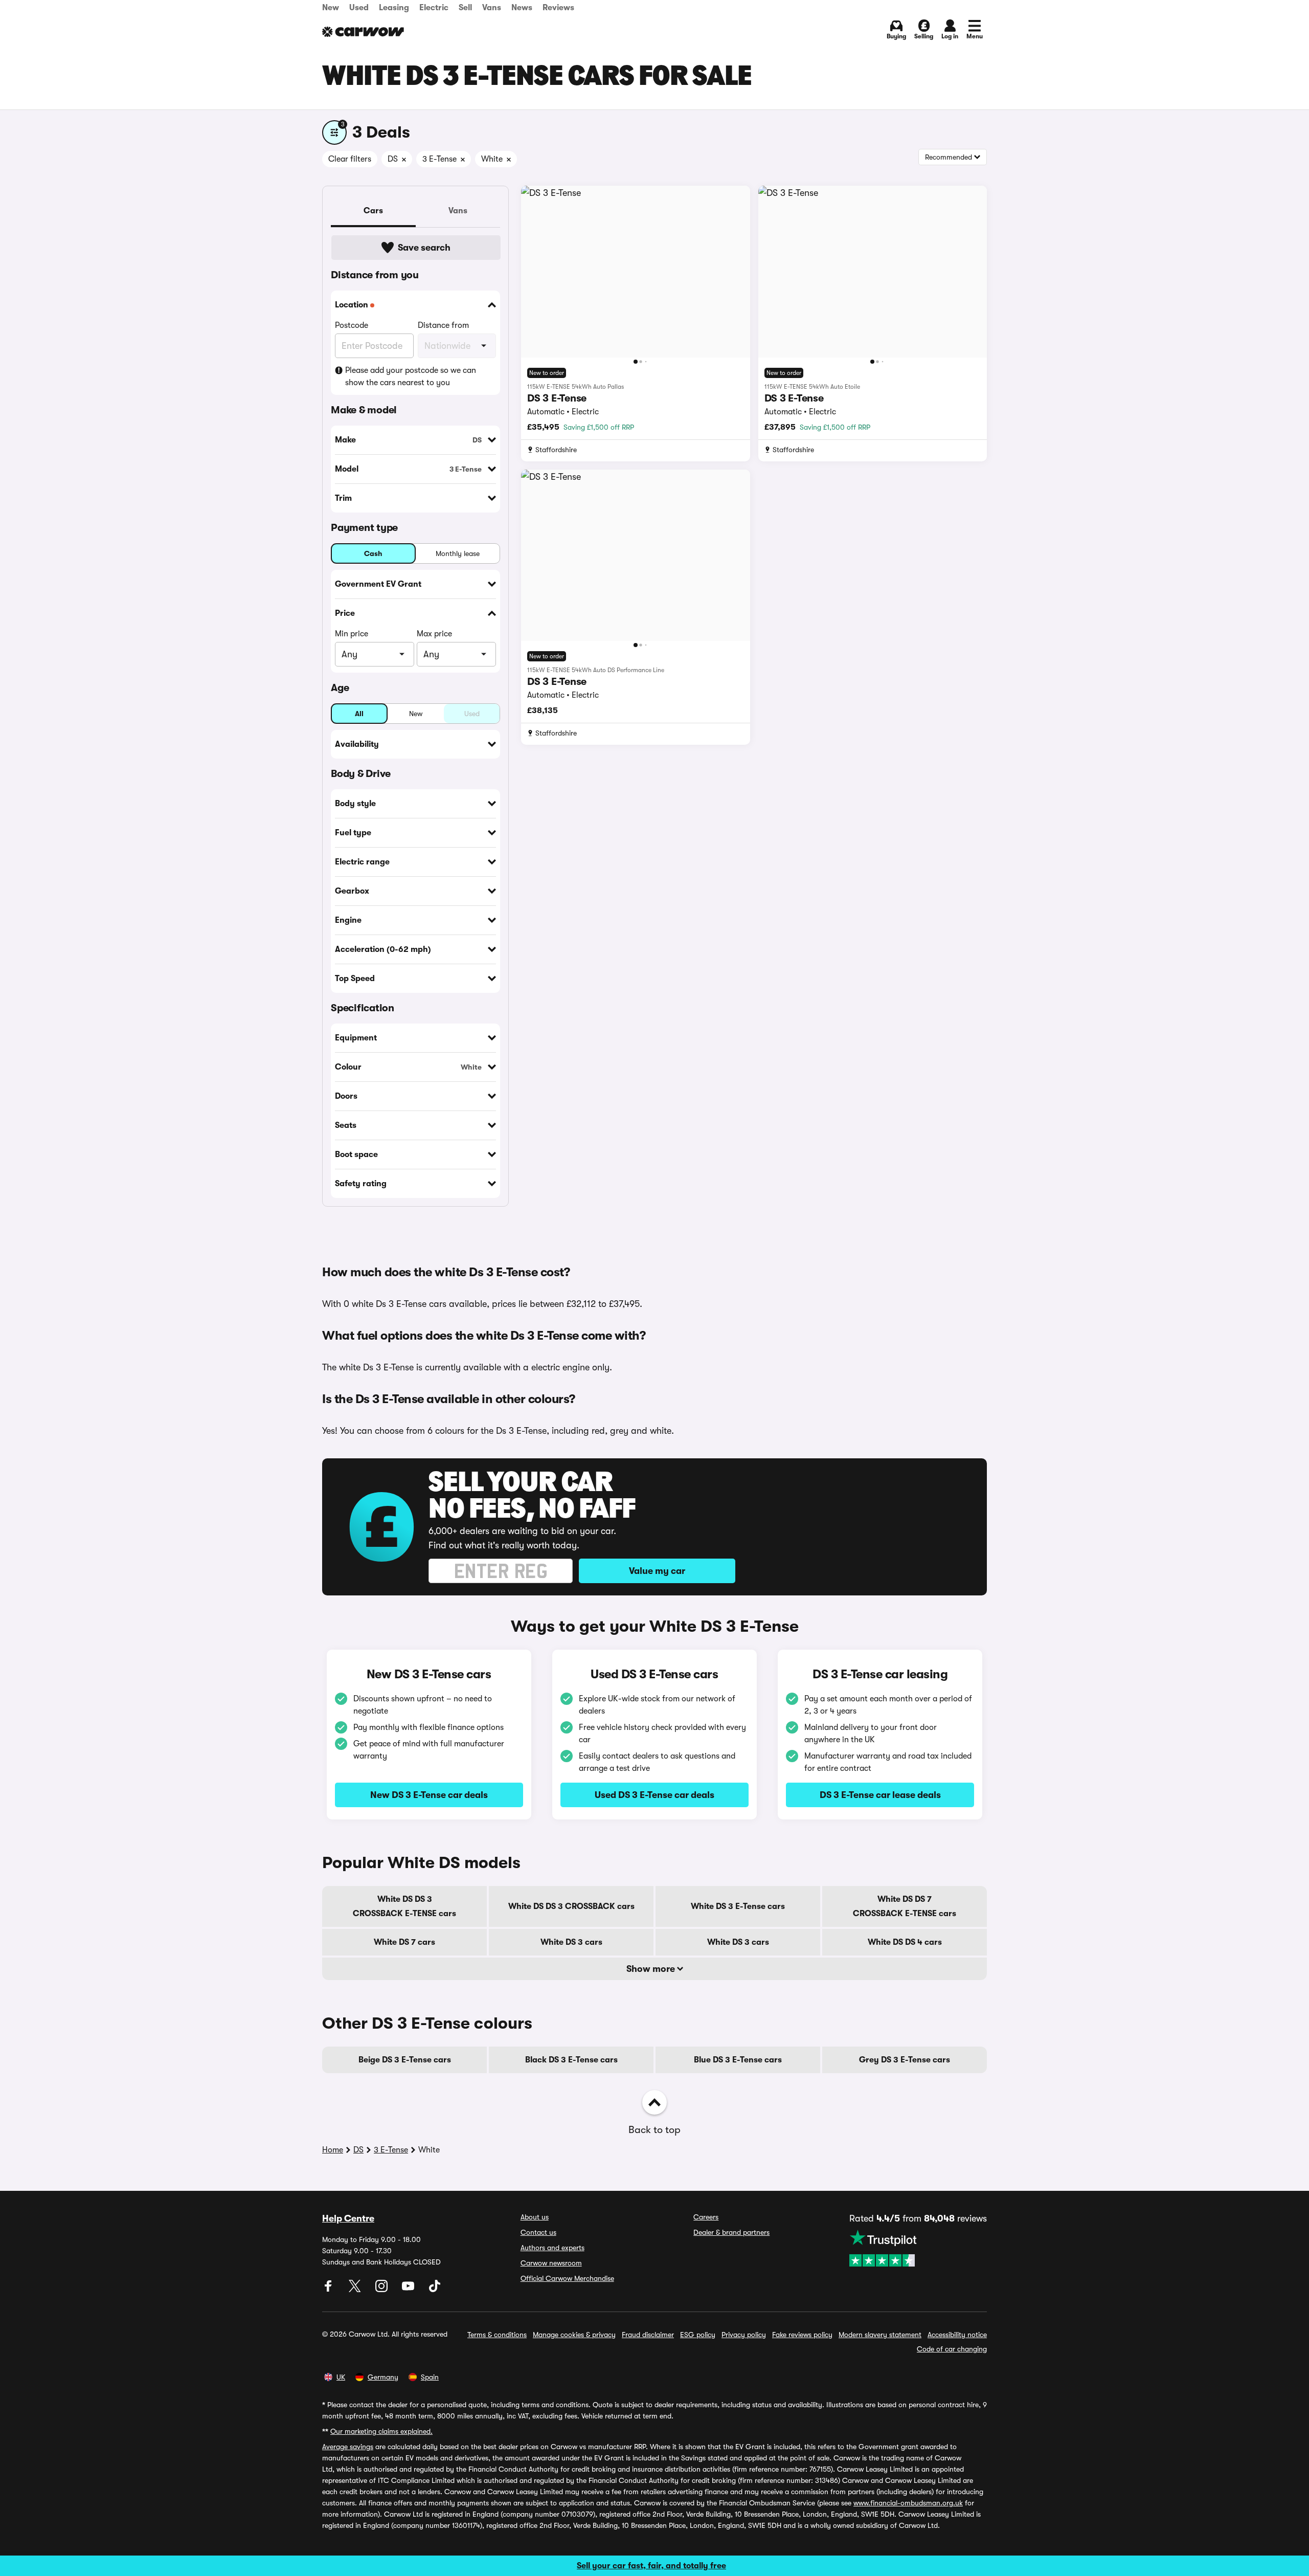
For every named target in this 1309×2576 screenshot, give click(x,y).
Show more (652, 1969)
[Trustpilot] (918, 2248)
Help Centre (348, 2218)
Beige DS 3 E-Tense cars (405, 2060)
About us (535, 2217)
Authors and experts (552, 2248)
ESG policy (698, 2335)
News (522, 8)
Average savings (348, 2447)
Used (359, 8)
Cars (373, 211)
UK (341, 2377)
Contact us (538, 2232)
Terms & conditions (497, 2335)
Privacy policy (744, 2335)
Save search (424, 248)
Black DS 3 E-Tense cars (571, 2060)
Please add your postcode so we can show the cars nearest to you (411, 376)
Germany (383, 2377)
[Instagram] (382, 2290)
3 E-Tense (391, 2150)
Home (333, 2150)
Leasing (394, 8)
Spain (430, 2377)
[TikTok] (435, 2290)
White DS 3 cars (571, 1942)
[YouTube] (409, 2290)
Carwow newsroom (551, 2263)
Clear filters (350, 159)
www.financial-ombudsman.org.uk (908, 2503)
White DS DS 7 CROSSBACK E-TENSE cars (905, 1906)
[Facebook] (329, 2290)
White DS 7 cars (404, 1942)
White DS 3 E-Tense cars (738, 1906)
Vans (492, 8)
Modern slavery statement (880, 2335)
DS (358, 2150)
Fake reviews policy (802, 2335)
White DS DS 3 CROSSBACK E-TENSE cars (404, 1906)
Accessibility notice (957, 2335)
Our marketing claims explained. (381, 2431)
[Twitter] (356, 2290)
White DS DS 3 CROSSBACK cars (571, 1906)
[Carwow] (363, 32)
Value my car (657, 1571)
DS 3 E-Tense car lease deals (880, 1795)
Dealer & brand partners (731, 2232)
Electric (434, 8)
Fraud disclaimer (648, 2335)
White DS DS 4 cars (905, 1942)
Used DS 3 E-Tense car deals (654, 1795)
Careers (706, 2217)
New (331, 8)
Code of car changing (952, 2349)
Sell (465, 8)
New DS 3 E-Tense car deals (429, 1795)
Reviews (558, 8)
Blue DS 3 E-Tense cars (738, 2060)
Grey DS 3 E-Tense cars (905, 2060)
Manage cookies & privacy (574, 2335)
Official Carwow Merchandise (567, 2278)
